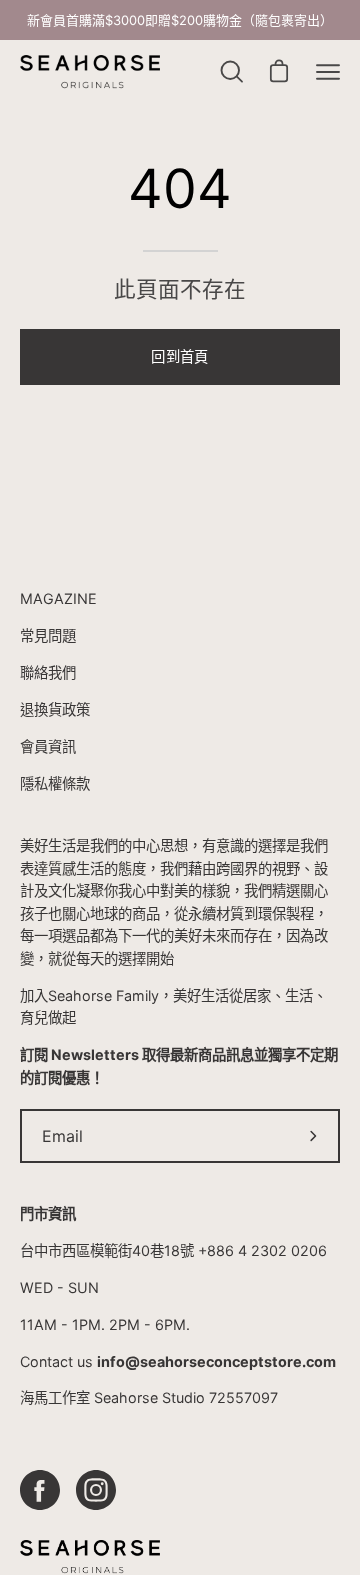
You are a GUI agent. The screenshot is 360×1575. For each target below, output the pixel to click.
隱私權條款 (55, 783)
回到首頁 (179, 356)
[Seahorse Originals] (90, 72)
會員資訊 (48, 746)
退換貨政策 (55, 709)
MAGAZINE (58, 598)
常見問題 (48, 635)
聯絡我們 (48, 672)
